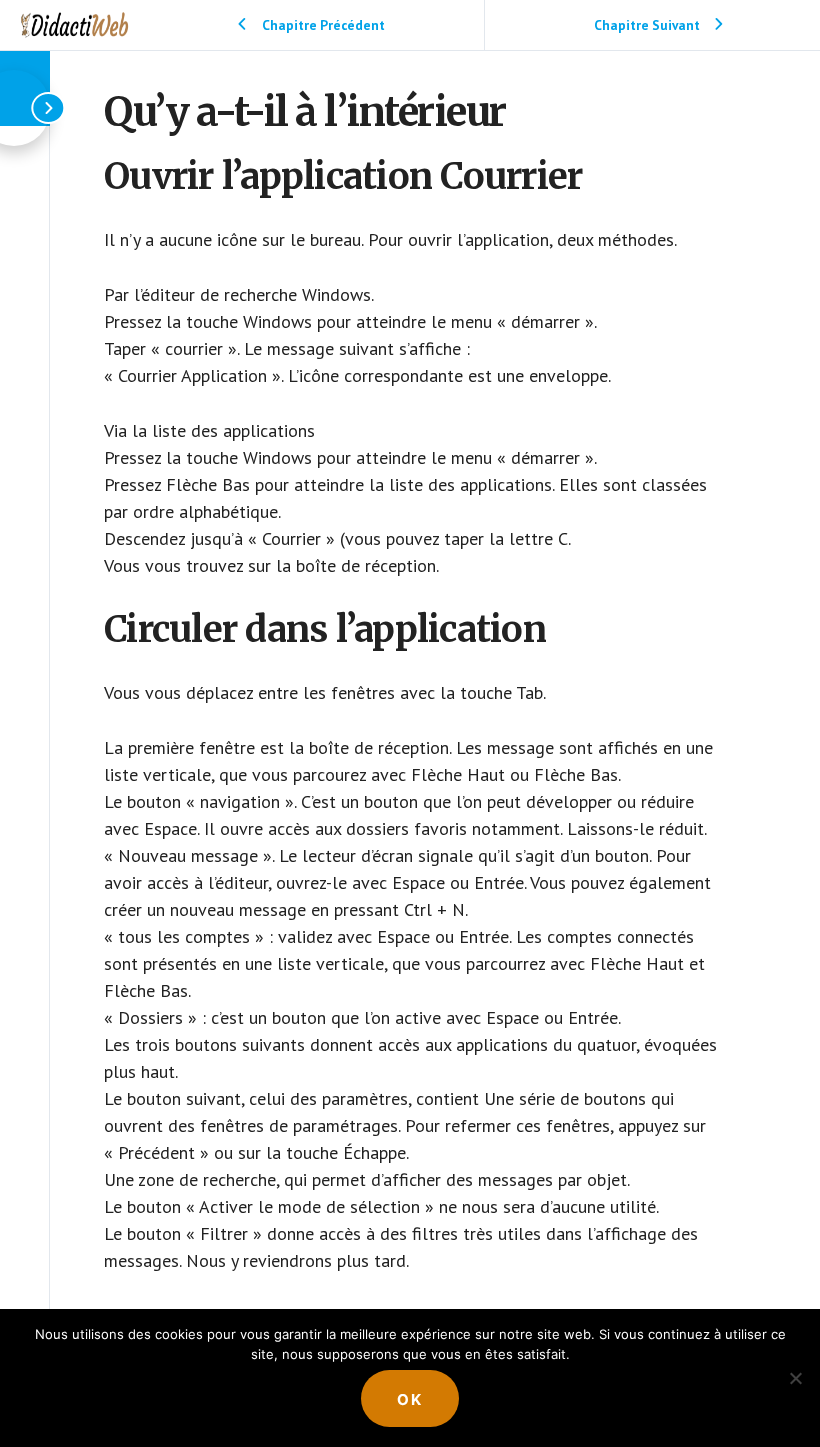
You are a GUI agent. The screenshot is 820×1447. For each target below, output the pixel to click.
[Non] (795, 1378)
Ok (410, 1399)
